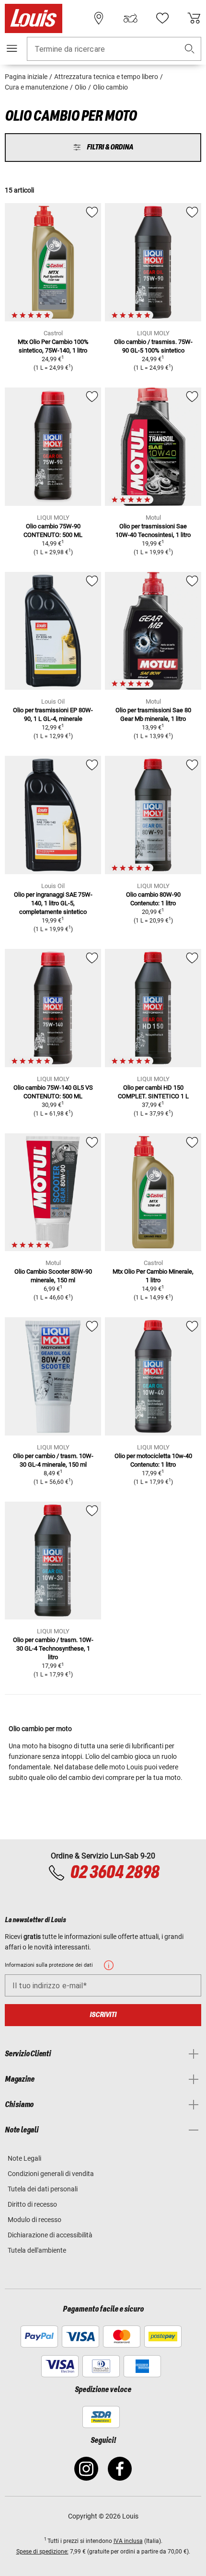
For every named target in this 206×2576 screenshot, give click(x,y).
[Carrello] (194, 18)
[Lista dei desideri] (162, 18)
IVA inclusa (128, 2541)
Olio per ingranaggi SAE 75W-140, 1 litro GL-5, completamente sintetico (53, 903)
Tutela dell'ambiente (37, 2250)
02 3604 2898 (114, 1873)
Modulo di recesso (34, 2220)
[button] (190, 49)
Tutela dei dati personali (43, 2189)
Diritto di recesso (32, 2204)
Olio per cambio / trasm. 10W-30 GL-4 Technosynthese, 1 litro (53, 1648)
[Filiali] (99, 18)
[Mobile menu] (12, 48)
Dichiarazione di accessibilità (50, 2235)
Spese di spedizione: (42, 2552)
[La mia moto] (130, 18)
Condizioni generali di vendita (51, 2174)
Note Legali (24, 2158)
